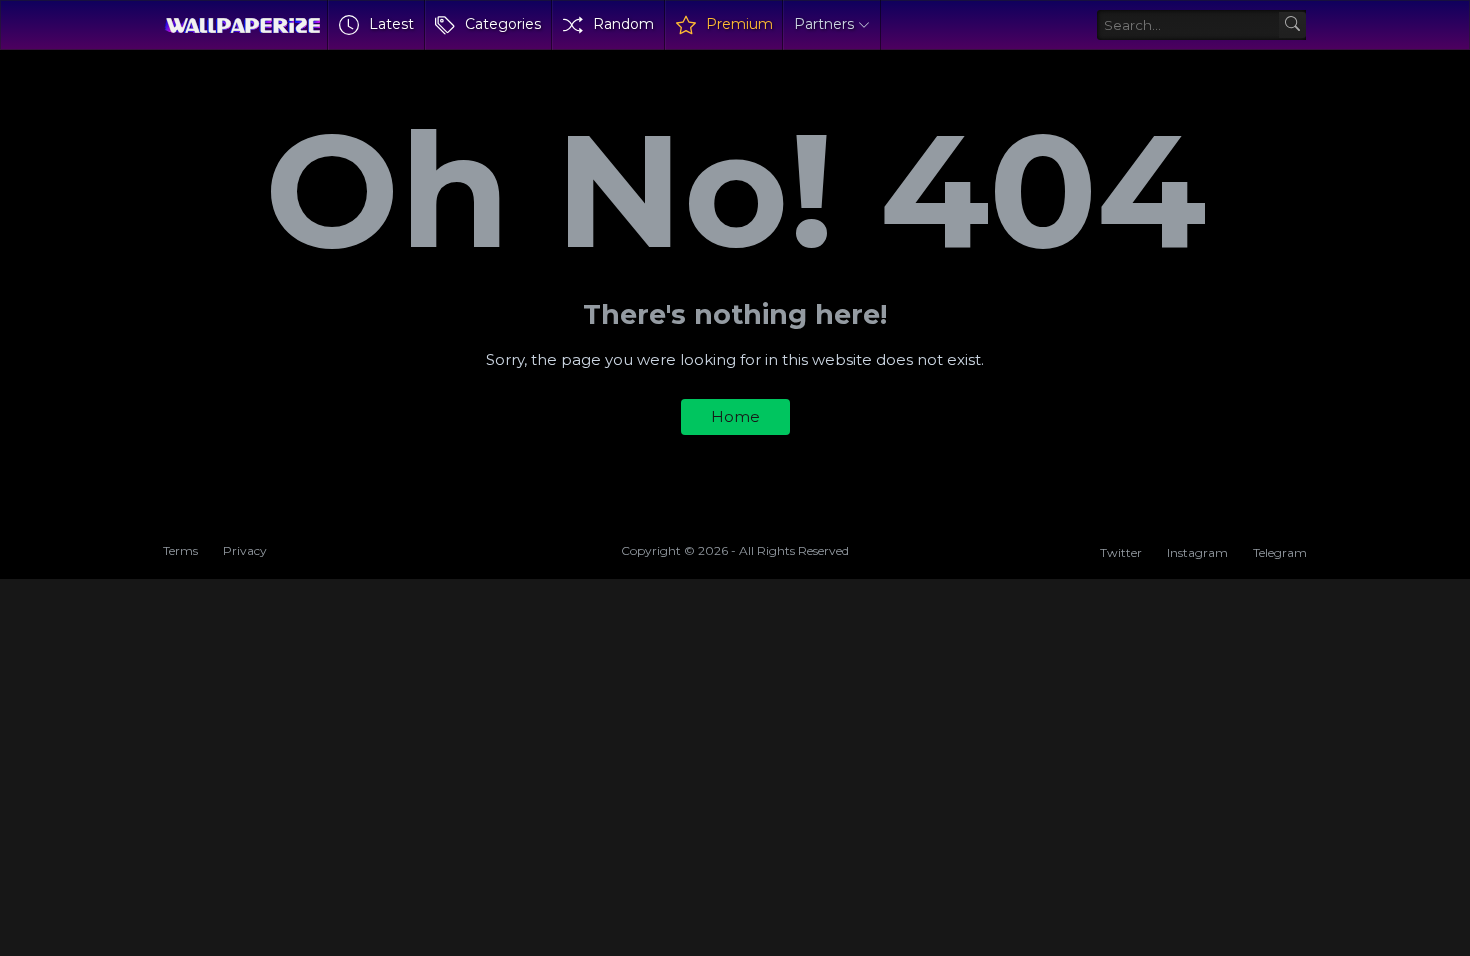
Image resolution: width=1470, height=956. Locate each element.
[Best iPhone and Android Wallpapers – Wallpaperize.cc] (242, 25)
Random (623, 24)
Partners (824, 24)
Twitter (1121, 552)
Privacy (245, 550)
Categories (503, 24)
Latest (391, 24)
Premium (739, 24)
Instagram (1197, 552)
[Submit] (1292, 25)
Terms (180, 550)
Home (735, 416)
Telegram (1280, 552)
